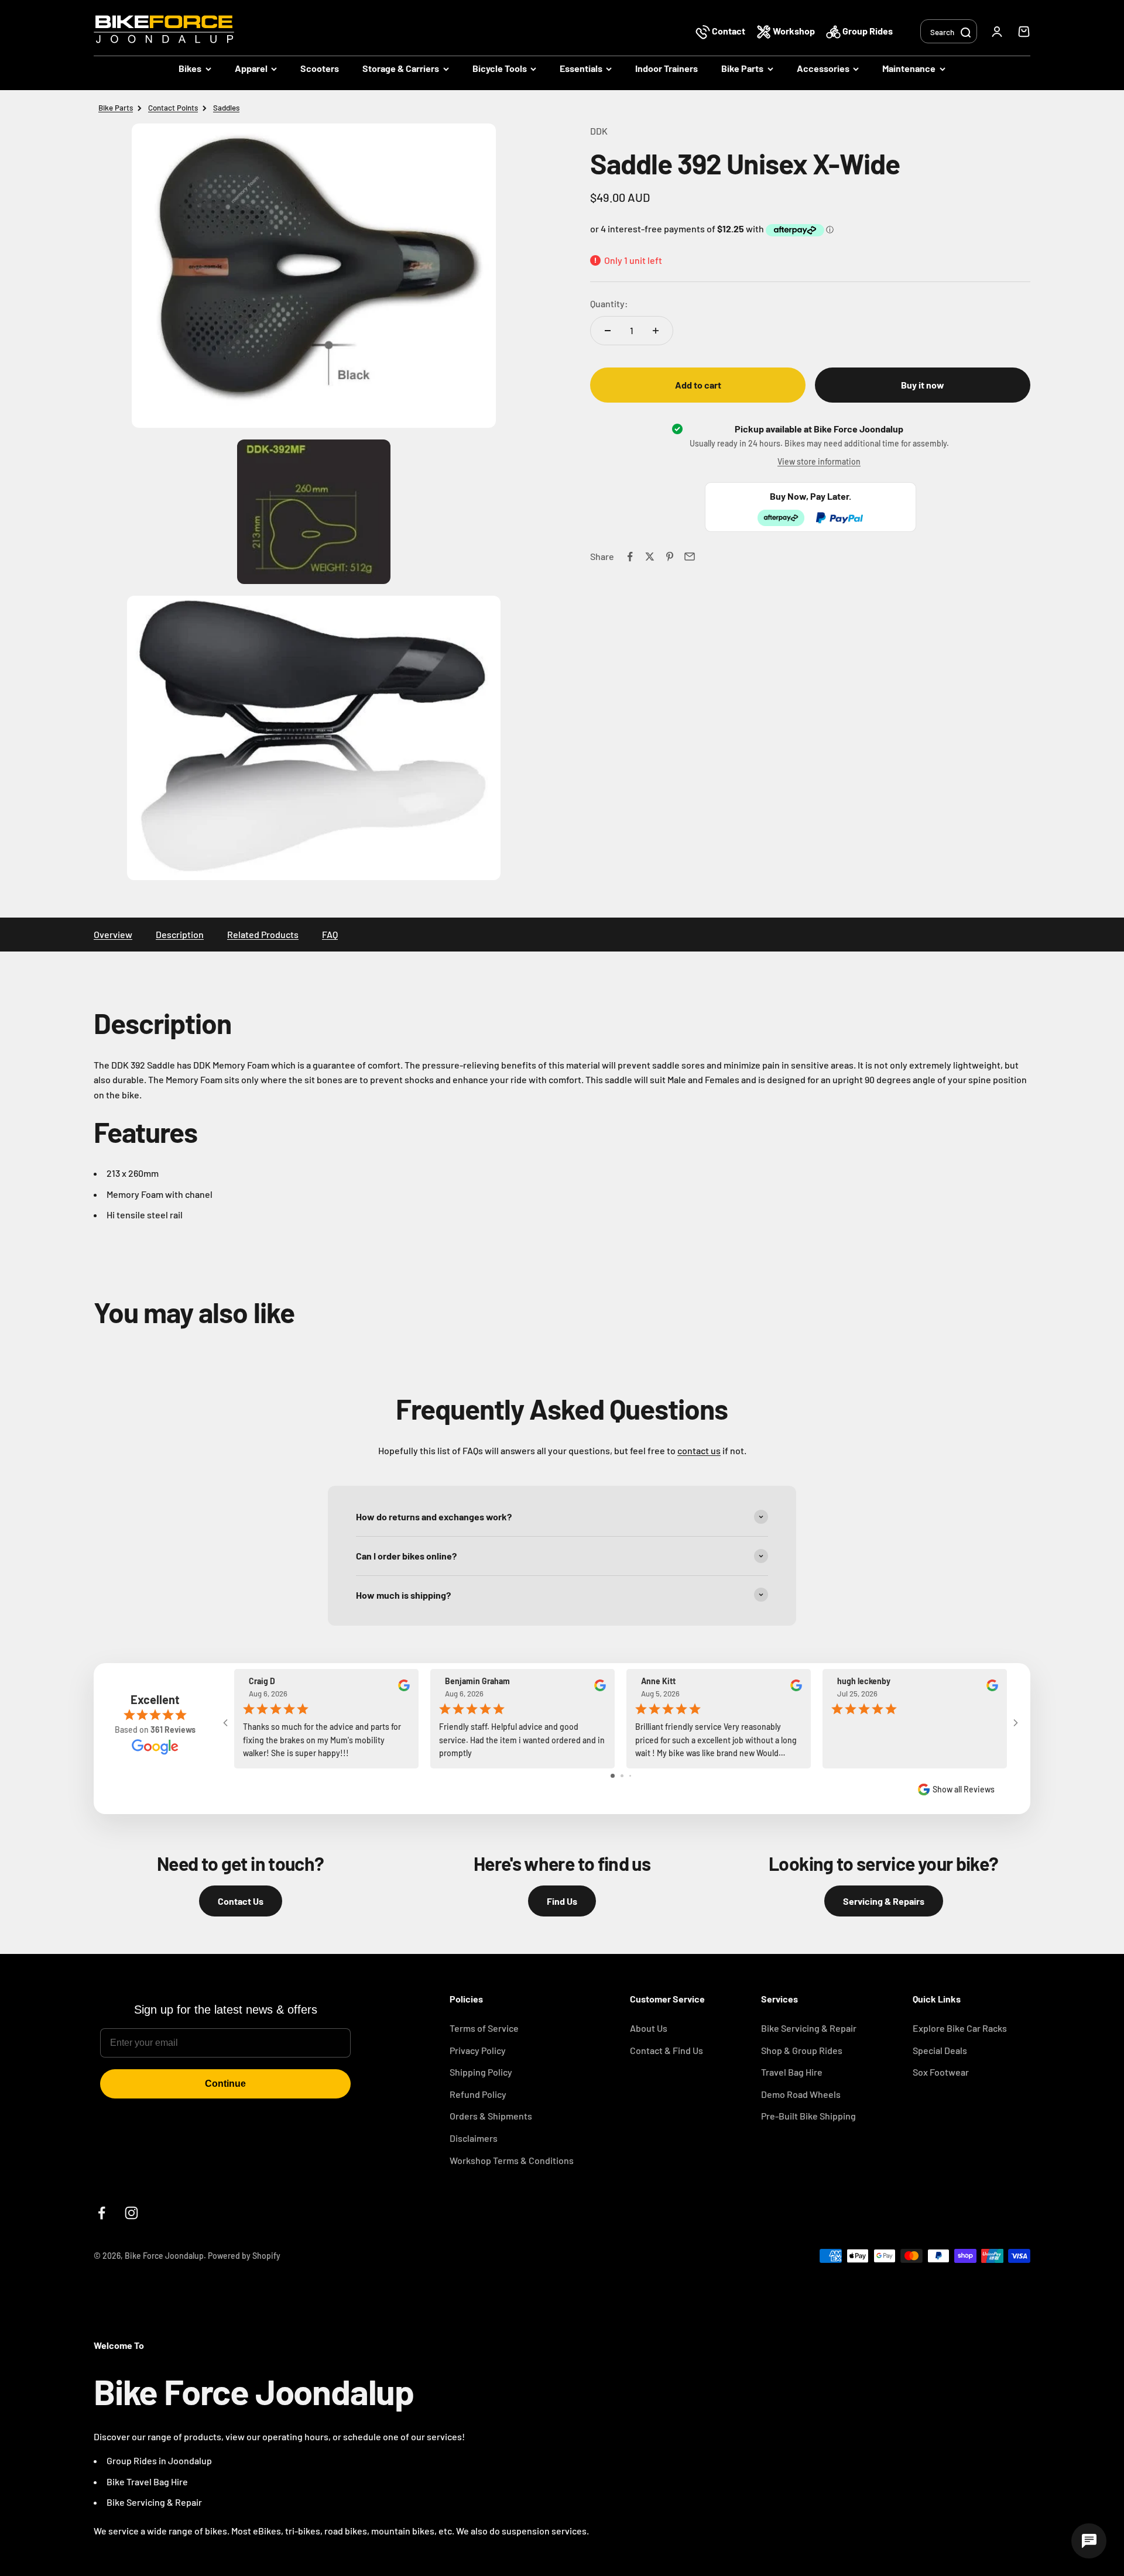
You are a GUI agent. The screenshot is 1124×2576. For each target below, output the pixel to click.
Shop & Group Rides (802, 2050)
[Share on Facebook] (630, 557)
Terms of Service (484, 2028)
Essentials (581, 68)
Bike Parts (742, 68)
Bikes (190, 68)
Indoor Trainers (666, 68)
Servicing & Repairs (884, 1901)
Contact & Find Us (666, 2050)
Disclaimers (474, 2138)
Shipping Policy (481, 2072)
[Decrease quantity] (608, 331)
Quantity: (609, 304)
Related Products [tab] (263, 934)
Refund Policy (478, 2094)
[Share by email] (690, 557)
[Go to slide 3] (630, 1776)
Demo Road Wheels (801, 2094)
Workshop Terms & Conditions (512, 2160)
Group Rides (867, 31)
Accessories (823, 68)
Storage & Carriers (401, 68)
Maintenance (909, 68)
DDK (599, 131)
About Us (649, 2028)
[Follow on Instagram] (131, 2213)
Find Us (562, 1901)
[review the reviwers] (404, 1689)
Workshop (794, 31)
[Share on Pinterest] (670, 557)
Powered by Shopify (244, 2256)
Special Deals (940, 2050)
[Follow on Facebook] (102, 2213)
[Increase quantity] (656, 331)
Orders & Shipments (491, 2116)
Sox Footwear (941, 2072)
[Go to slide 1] (613, 1776)
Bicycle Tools (500, 68)
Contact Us (241, 1901)
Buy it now (923, 385)
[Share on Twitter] (650, 557)
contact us (699, 1450)
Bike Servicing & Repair (809, 2028)
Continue (225, 2084)
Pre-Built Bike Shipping (808, 2116)
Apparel (251, 68)
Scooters (320, 68)
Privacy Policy (478, 2050)
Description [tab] (180, 934)
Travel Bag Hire (792, 2072)
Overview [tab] (113, 934)
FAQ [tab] (330, 934)
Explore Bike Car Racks (960, 2028)
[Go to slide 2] (622, 1776)
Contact (729, 31)
